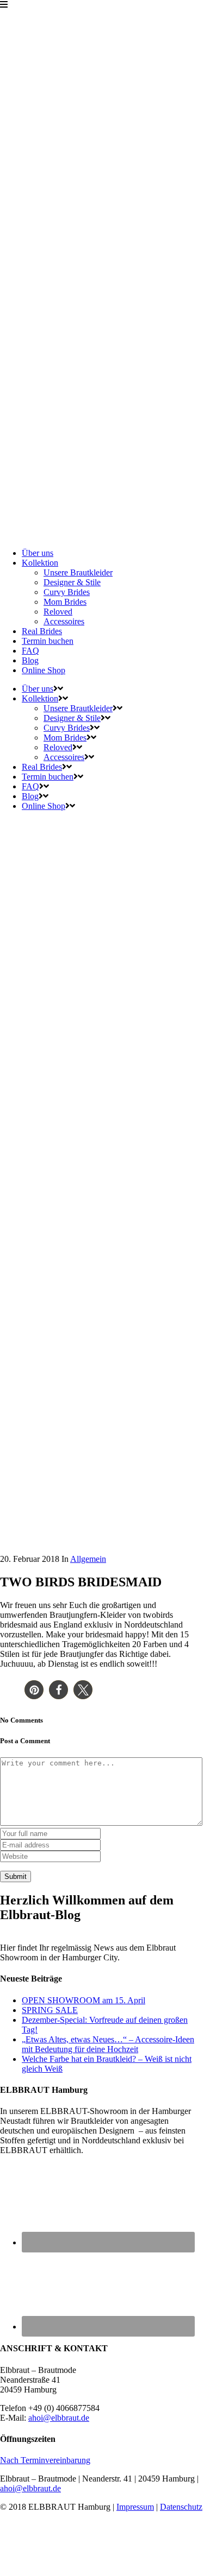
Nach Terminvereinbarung (45, 2460)
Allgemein (88, 1559)
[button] (34, 1690)
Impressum (135, 2507)
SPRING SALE (50, 2010)
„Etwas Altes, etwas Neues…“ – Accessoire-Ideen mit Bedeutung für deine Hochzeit (108, 2044)
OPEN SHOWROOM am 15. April (84, 2000)
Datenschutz (181, 2507)
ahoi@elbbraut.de (59, 2418)
